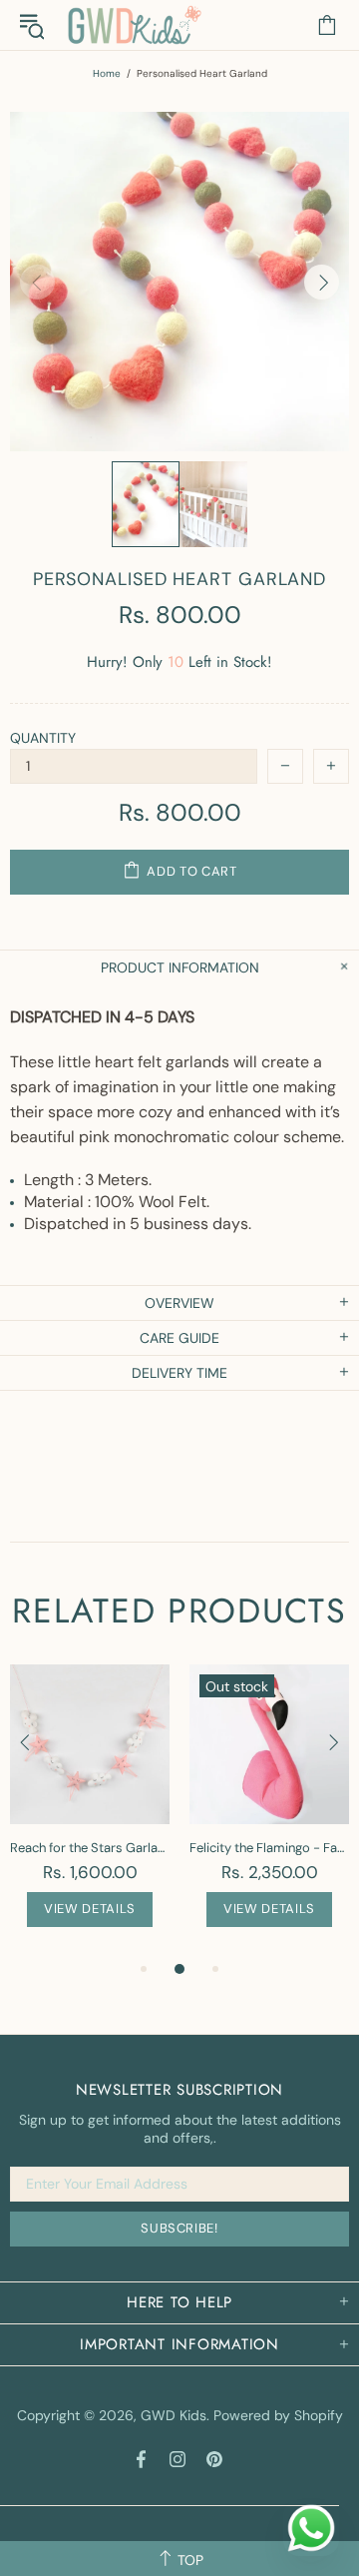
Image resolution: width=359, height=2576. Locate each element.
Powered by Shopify (278, 2415)
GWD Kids (134, 25)
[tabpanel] (90, 1811)
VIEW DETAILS (90, 1909)
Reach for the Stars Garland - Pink (90, 1848)
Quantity (43, 738)
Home (107, 73)
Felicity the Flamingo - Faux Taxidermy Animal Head (269, 1848)
